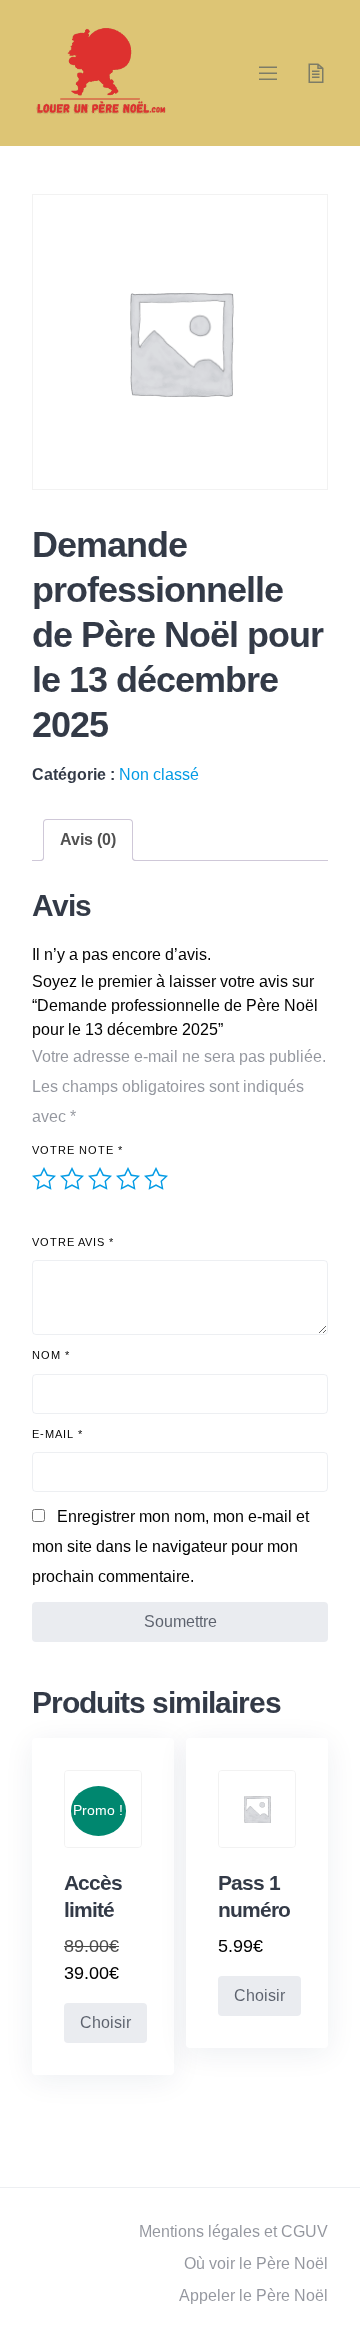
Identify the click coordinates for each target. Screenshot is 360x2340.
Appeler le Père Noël (253, 2295)
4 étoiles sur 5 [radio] (128, 1179)
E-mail (57, 1434)
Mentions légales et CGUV (233, 2231)
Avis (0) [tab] (88, 839)
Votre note (77, 1150)
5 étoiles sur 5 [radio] (156, 1179)
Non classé (159, 774)
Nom (51, 1355)
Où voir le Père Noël (256, 2263)
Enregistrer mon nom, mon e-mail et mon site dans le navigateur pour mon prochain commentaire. (170, 1546)
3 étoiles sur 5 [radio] (100, 1179)
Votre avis (73, 1242)
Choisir (105, 2022)
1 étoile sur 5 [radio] (44, 1179)
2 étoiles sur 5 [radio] (72, 1179)
